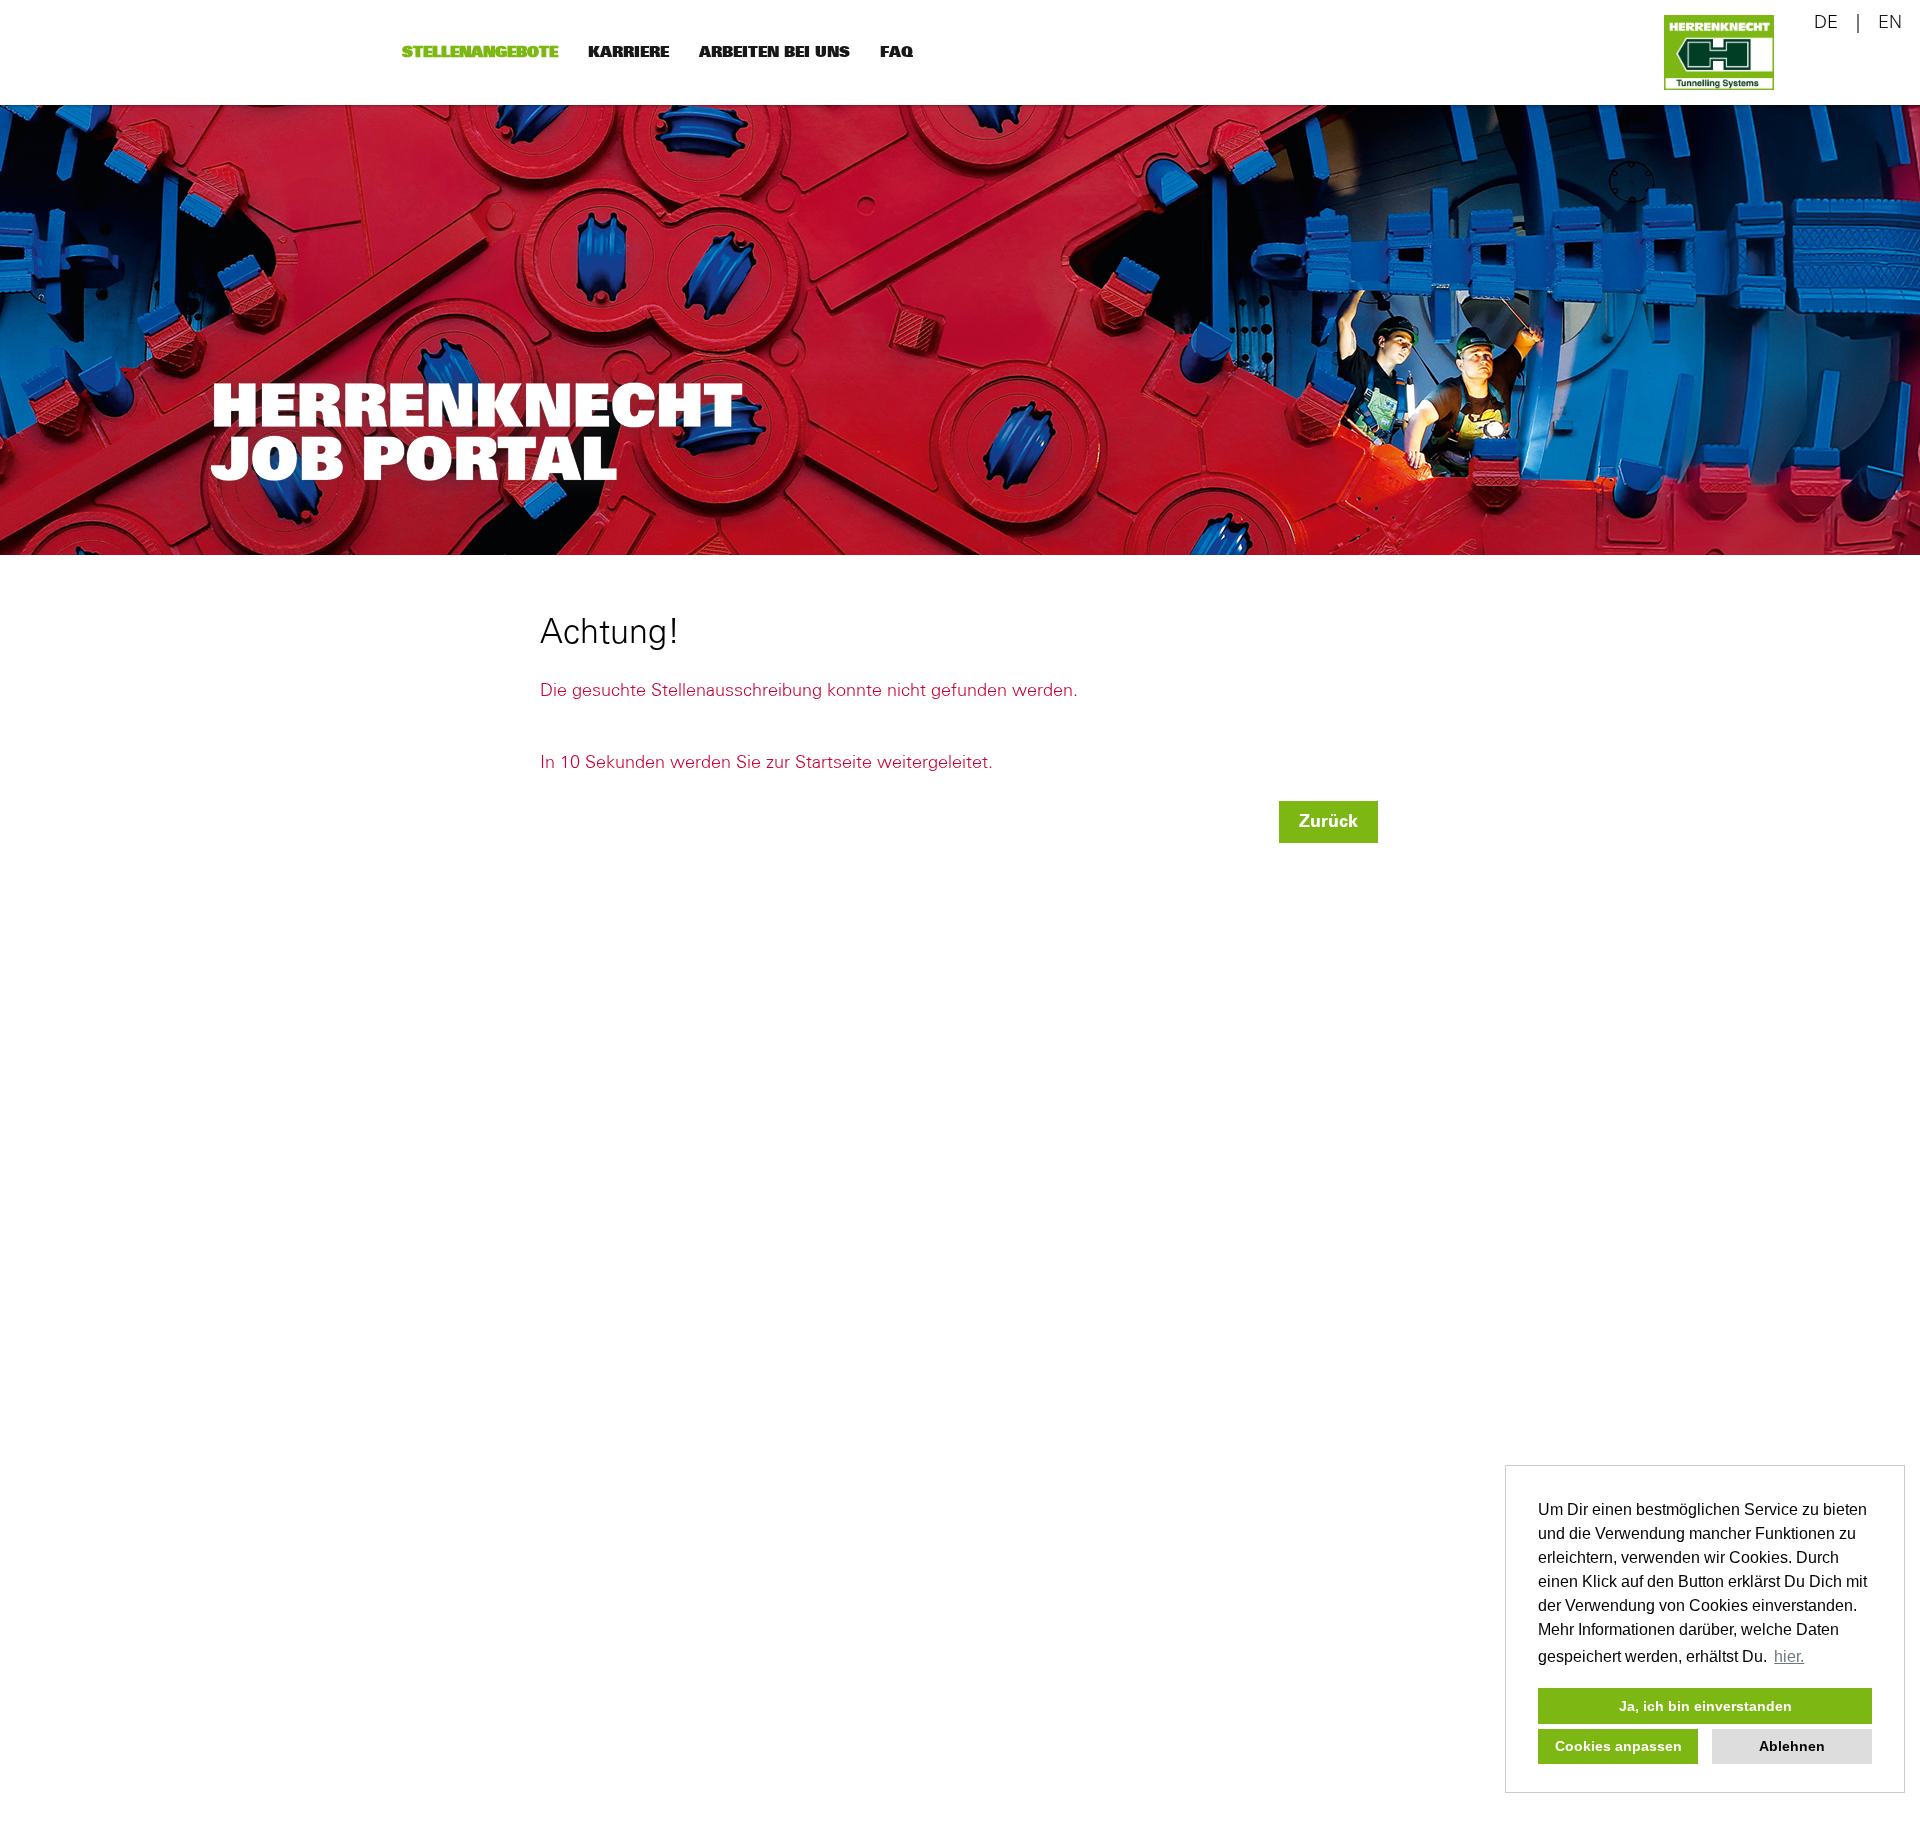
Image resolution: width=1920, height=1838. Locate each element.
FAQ (896, 52)
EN (1890, 23)
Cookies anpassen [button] (1618, 1746)
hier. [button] (1789, 1656)
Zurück (1328, 822)
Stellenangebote (480, 52)
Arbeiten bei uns (774, 52)
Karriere (628, 52)
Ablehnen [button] (1792, 1746)
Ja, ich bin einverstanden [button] (1705, 1706)
